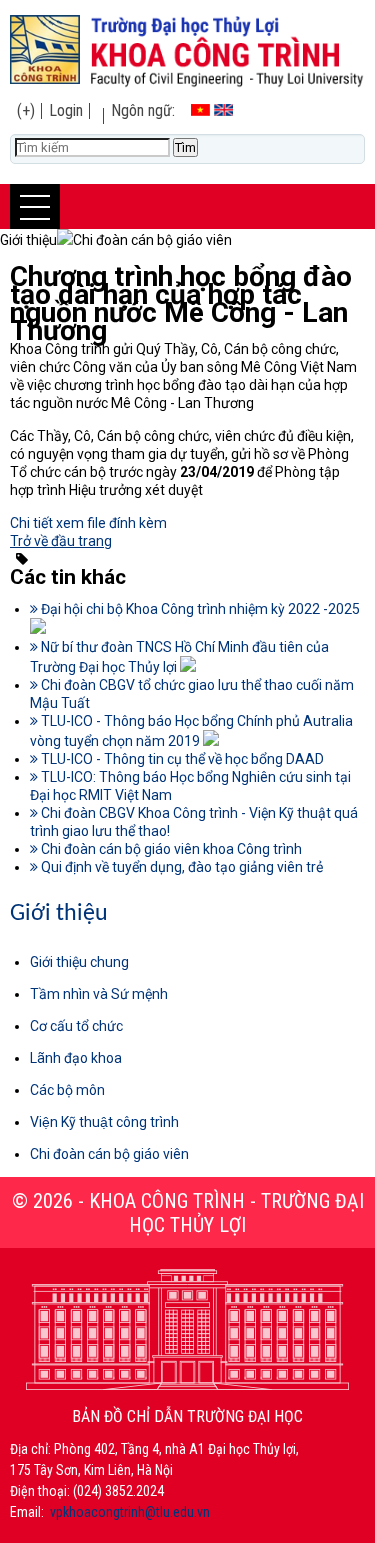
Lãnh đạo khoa (76, 1058)
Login (66, 110)
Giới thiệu (59, 914)
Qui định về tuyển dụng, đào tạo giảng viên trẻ (180, 867)
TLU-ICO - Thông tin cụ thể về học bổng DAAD (181, 759)
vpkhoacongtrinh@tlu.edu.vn (130, 1512)
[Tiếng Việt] (200, 110)
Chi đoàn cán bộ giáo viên (109, 1154)
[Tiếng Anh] (223, 110)
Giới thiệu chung (79, 962)
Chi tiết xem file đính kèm (88, 523)
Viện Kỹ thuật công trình (104, 1122)
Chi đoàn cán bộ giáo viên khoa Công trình (170, 849)
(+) (26, 110)
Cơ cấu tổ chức (76, 1026)
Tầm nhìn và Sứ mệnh (99, 994)
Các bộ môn (67, 1090)
